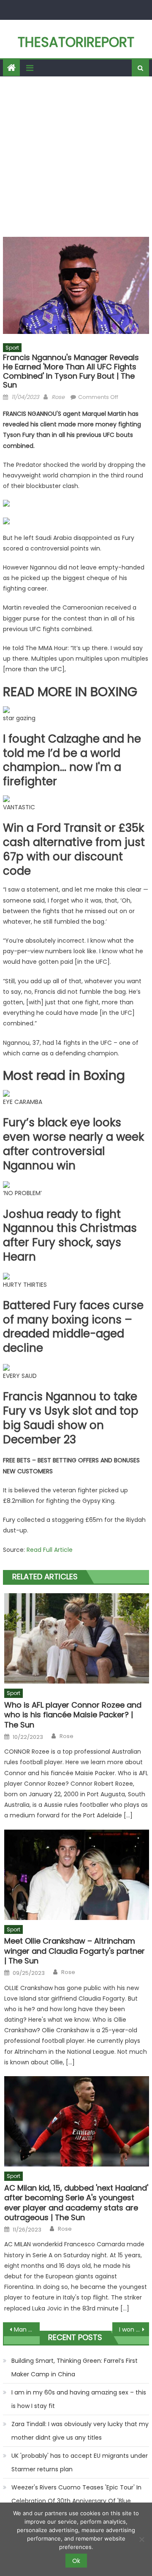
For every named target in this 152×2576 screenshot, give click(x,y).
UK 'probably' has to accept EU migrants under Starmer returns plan (80, 2462)
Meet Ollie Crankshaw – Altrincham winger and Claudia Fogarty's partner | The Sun (75, 1951)
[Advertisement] (76, 157)
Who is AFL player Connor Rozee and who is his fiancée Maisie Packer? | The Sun (73, 1715)
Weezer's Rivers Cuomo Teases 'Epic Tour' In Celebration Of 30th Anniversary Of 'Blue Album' (76, 2501)
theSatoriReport (76, 42)
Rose (58, 397)
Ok (76, 2561)
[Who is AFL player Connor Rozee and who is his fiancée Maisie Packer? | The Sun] (77, 1638)
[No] (141, 2539)
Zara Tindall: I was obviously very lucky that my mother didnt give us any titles (80, 2431)
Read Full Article (50, 1550)
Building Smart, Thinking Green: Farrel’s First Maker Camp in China (75, 2367)
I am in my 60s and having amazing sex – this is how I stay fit (79, 2399)
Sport (12, 348)
